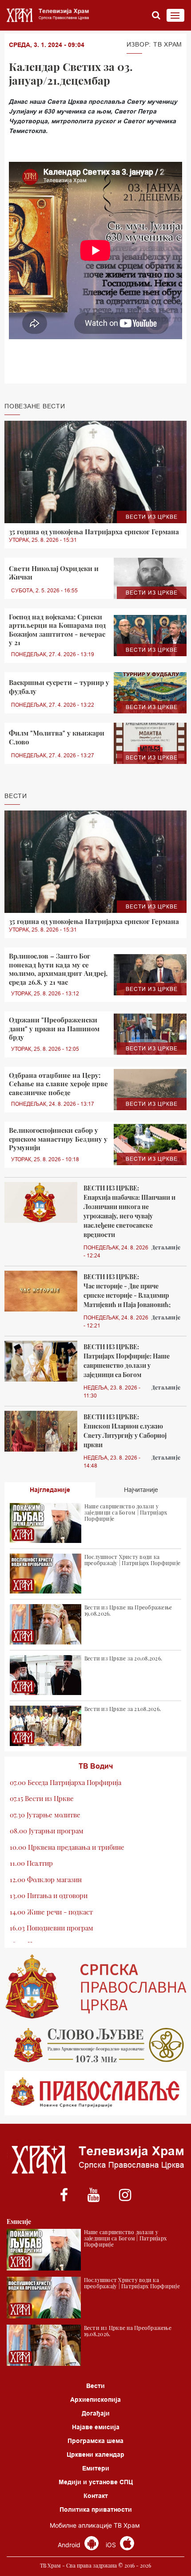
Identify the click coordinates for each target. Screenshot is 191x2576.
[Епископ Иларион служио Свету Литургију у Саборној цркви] (41, 1431)
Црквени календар (95, 2455)
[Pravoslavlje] (95, 2093)
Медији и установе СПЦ (96, 2482)
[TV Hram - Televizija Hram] (47, 15)
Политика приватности (96, 2509)
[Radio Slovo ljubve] (95, 2045)
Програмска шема (95, 2441)
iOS (112, 2545)
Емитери (96, 2468)
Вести (95, 2386)
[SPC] (95, 1987)
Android (70, 2545)
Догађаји (96, 2413)
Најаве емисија (96, 2427)
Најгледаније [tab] (50, 1490)
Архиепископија (95, 2400)
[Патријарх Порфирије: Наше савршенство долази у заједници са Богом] (41, 1361)
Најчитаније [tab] (141, 1490)
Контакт (96, 2496)
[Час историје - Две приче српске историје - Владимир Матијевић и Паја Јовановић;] (41, 1291)
